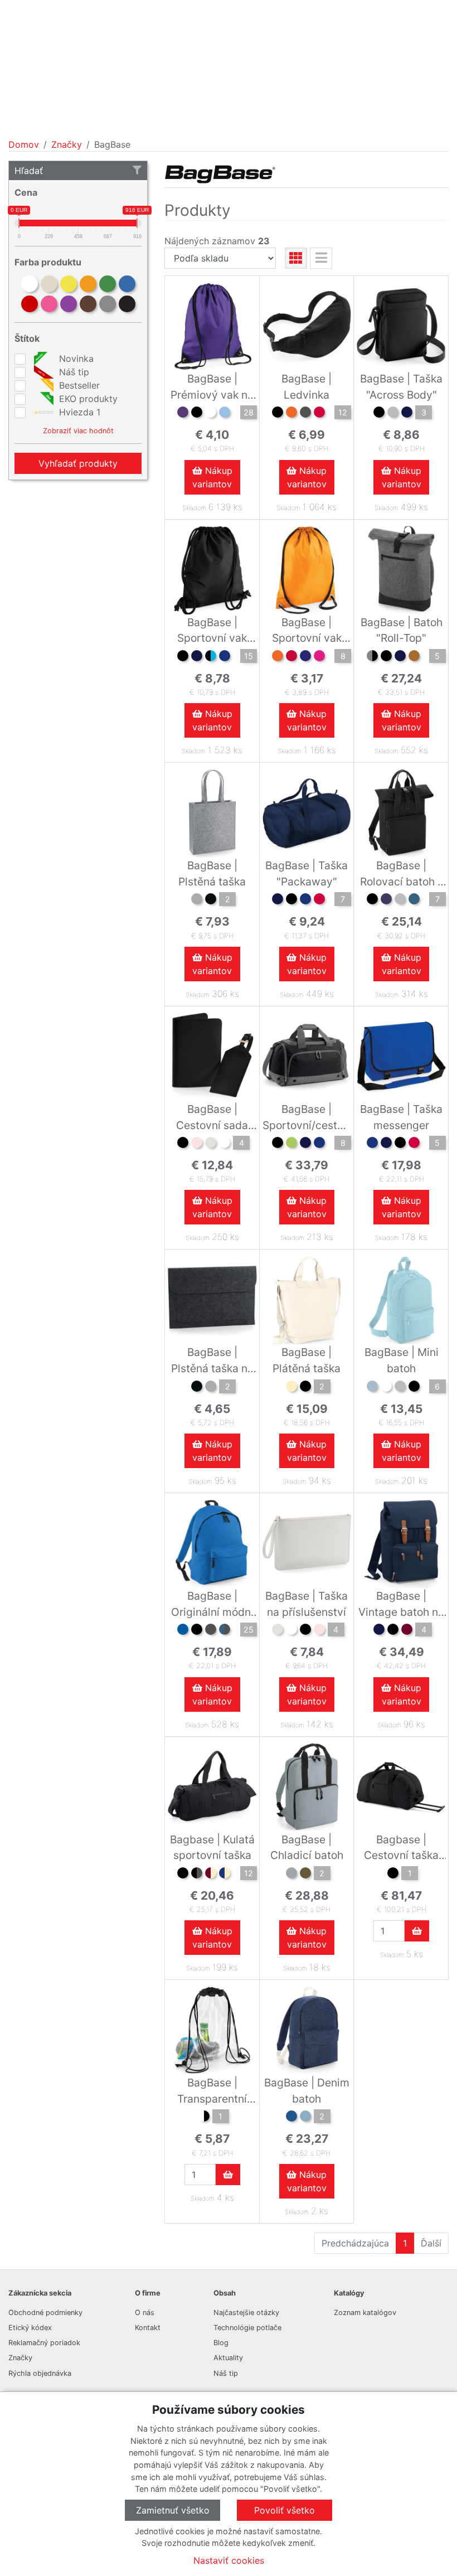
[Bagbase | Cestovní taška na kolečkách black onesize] (393, 1875)
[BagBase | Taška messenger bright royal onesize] (372, 1144)
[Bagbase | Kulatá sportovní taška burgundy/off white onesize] (211, 1875)
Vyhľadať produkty (78, 463)
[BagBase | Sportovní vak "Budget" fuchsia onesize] (319, 657)
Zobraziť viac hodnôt (78, 431)
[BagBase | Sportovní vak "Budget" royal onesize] (305, 657)
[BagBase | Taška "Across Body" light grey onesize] (393, 414)
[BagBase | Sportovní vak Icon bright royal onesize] (225, 657)
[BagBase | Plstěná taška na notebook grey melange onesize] (211, 1388)
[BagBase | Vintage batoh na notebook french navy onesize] (379, 1631)
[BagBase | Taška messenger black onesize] (400, 1144)
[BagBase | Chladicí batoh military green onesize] (305, 1875)
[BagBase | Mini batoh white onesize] (386, 1388)
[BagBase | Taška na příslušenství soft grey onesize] (278, 1631)
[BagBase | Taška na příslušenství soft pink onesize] (319, 1631)
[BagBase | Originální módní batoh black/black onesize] (197, 1631)
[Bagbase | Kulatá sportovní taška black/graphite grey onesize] (197, 1875)
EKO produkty (87, 399)
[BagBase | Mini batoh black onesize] (414, 1388)
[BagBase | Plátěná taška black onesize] (305, 1388)
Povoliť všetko (285, 2510)
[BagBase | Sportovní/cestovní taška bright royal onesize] (319, 1144)
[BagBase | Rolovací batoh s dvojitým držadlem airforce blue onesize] (414, 900)
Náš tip (73, 372)
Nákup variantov (212, 477)
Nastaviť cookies (229, 2560)
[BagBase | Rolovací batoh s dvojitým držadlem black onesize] (372, 900)
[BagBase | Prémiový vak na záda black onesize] (197, 414)
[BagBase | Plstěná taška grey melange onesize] (197, 900)
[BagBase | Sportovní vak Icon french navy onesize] (197, 657)
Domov (24, 144)
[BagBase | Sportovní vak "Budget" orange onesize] (278, 657)
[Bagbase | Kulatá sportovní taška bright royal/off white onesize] (225, 1875)
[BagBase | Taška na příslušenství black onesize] (305, 1631)
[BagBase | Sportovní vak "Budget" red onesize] (291, 657)
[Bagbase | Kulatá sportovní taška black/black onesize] (183, 1875)
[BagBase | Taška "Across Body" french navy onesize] (407, 414)
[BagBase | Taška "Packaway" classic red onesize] (319, 900)
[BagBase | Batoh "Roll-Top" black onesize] (386, 657)
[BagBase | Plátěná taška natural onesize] (291, 1388)
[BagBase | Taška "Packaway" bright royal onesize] (305, 900)
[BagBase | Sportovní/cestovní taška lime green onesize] (291, 1144)
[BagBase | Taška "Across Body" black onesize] (379, 414)
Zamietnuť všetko (173, 2510)
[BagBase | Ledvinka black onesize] (278, 414)
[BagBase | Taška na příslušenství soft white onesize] (291, 1631)
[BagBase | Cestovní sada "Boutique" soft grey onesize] (211, 1144)
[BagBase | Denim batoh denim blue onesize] (291, 2118)
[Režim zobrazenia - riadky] (321, 258)
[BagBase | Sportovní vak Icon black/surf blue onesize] (211, 657)
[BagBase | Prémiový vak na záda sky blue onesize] (225, 414)
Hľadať (29, 171)
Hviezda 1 (78, 412)
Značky (67, 144)
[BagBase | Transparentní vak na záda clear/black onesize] (204, 2118)
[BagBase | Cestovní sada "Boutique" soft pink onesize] (197, 1144)
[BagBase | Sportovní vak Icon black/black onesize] (183, 657)
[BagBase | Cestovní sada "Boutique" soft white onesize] (225, 1144)
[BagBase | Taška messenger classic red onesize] (414, 1144)
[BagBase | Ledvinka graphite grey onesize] (305, 414)
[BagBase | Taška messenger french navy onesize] (386, 1144)
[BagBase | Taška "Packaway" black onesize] (291, 900)
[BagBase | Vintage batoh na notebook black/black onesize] (393, 1631)
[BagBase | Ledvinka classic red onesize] (319, 414)
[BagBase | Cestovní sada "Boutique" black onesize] (183, 1144)
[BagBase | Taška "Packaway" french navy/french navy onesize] (278, 900)
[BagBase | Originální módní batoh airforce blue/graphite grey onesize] (225, 1631)
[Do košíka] (417, 1931)
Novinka (75, 359)
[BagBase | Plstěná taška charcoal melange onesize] (211, 900)
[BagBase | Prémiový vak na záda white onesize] (211, 414)
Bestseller (78, 385)
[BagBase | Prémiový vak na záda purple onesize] (183, 414)
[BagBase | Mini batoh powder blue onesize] (372, 1388)
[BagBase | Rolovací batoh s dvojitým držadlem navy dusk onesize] (386, 900)
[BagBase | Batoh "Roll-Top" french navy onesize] (400, 657)
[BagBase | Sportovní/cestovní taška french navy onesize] (305, 1144)
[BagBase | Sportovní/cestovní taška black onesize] (278, 1144)
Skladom (194, 508)
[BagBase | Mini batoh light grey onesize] (400, 1388)
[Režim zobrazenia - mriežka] (296, 258)
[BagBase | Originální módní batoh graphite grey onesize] (211, 1631)
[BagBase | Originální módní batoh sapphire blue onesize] (183, 1631)
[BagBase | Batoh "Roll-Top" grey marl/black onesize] (372, 657)
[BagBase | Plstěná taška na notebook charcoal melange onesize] (197, 1388)
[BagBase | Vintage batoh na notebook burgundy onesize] (407, 1631)
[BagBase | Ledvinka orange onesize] (291, 414)
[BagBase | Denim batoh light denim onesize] (305, 2118)
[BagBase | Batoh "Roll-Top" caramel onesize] (414, 657)
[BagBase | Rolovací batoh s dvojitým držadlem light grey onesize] (400, 900)
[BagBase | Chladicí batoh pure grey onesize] (291, 1875)
